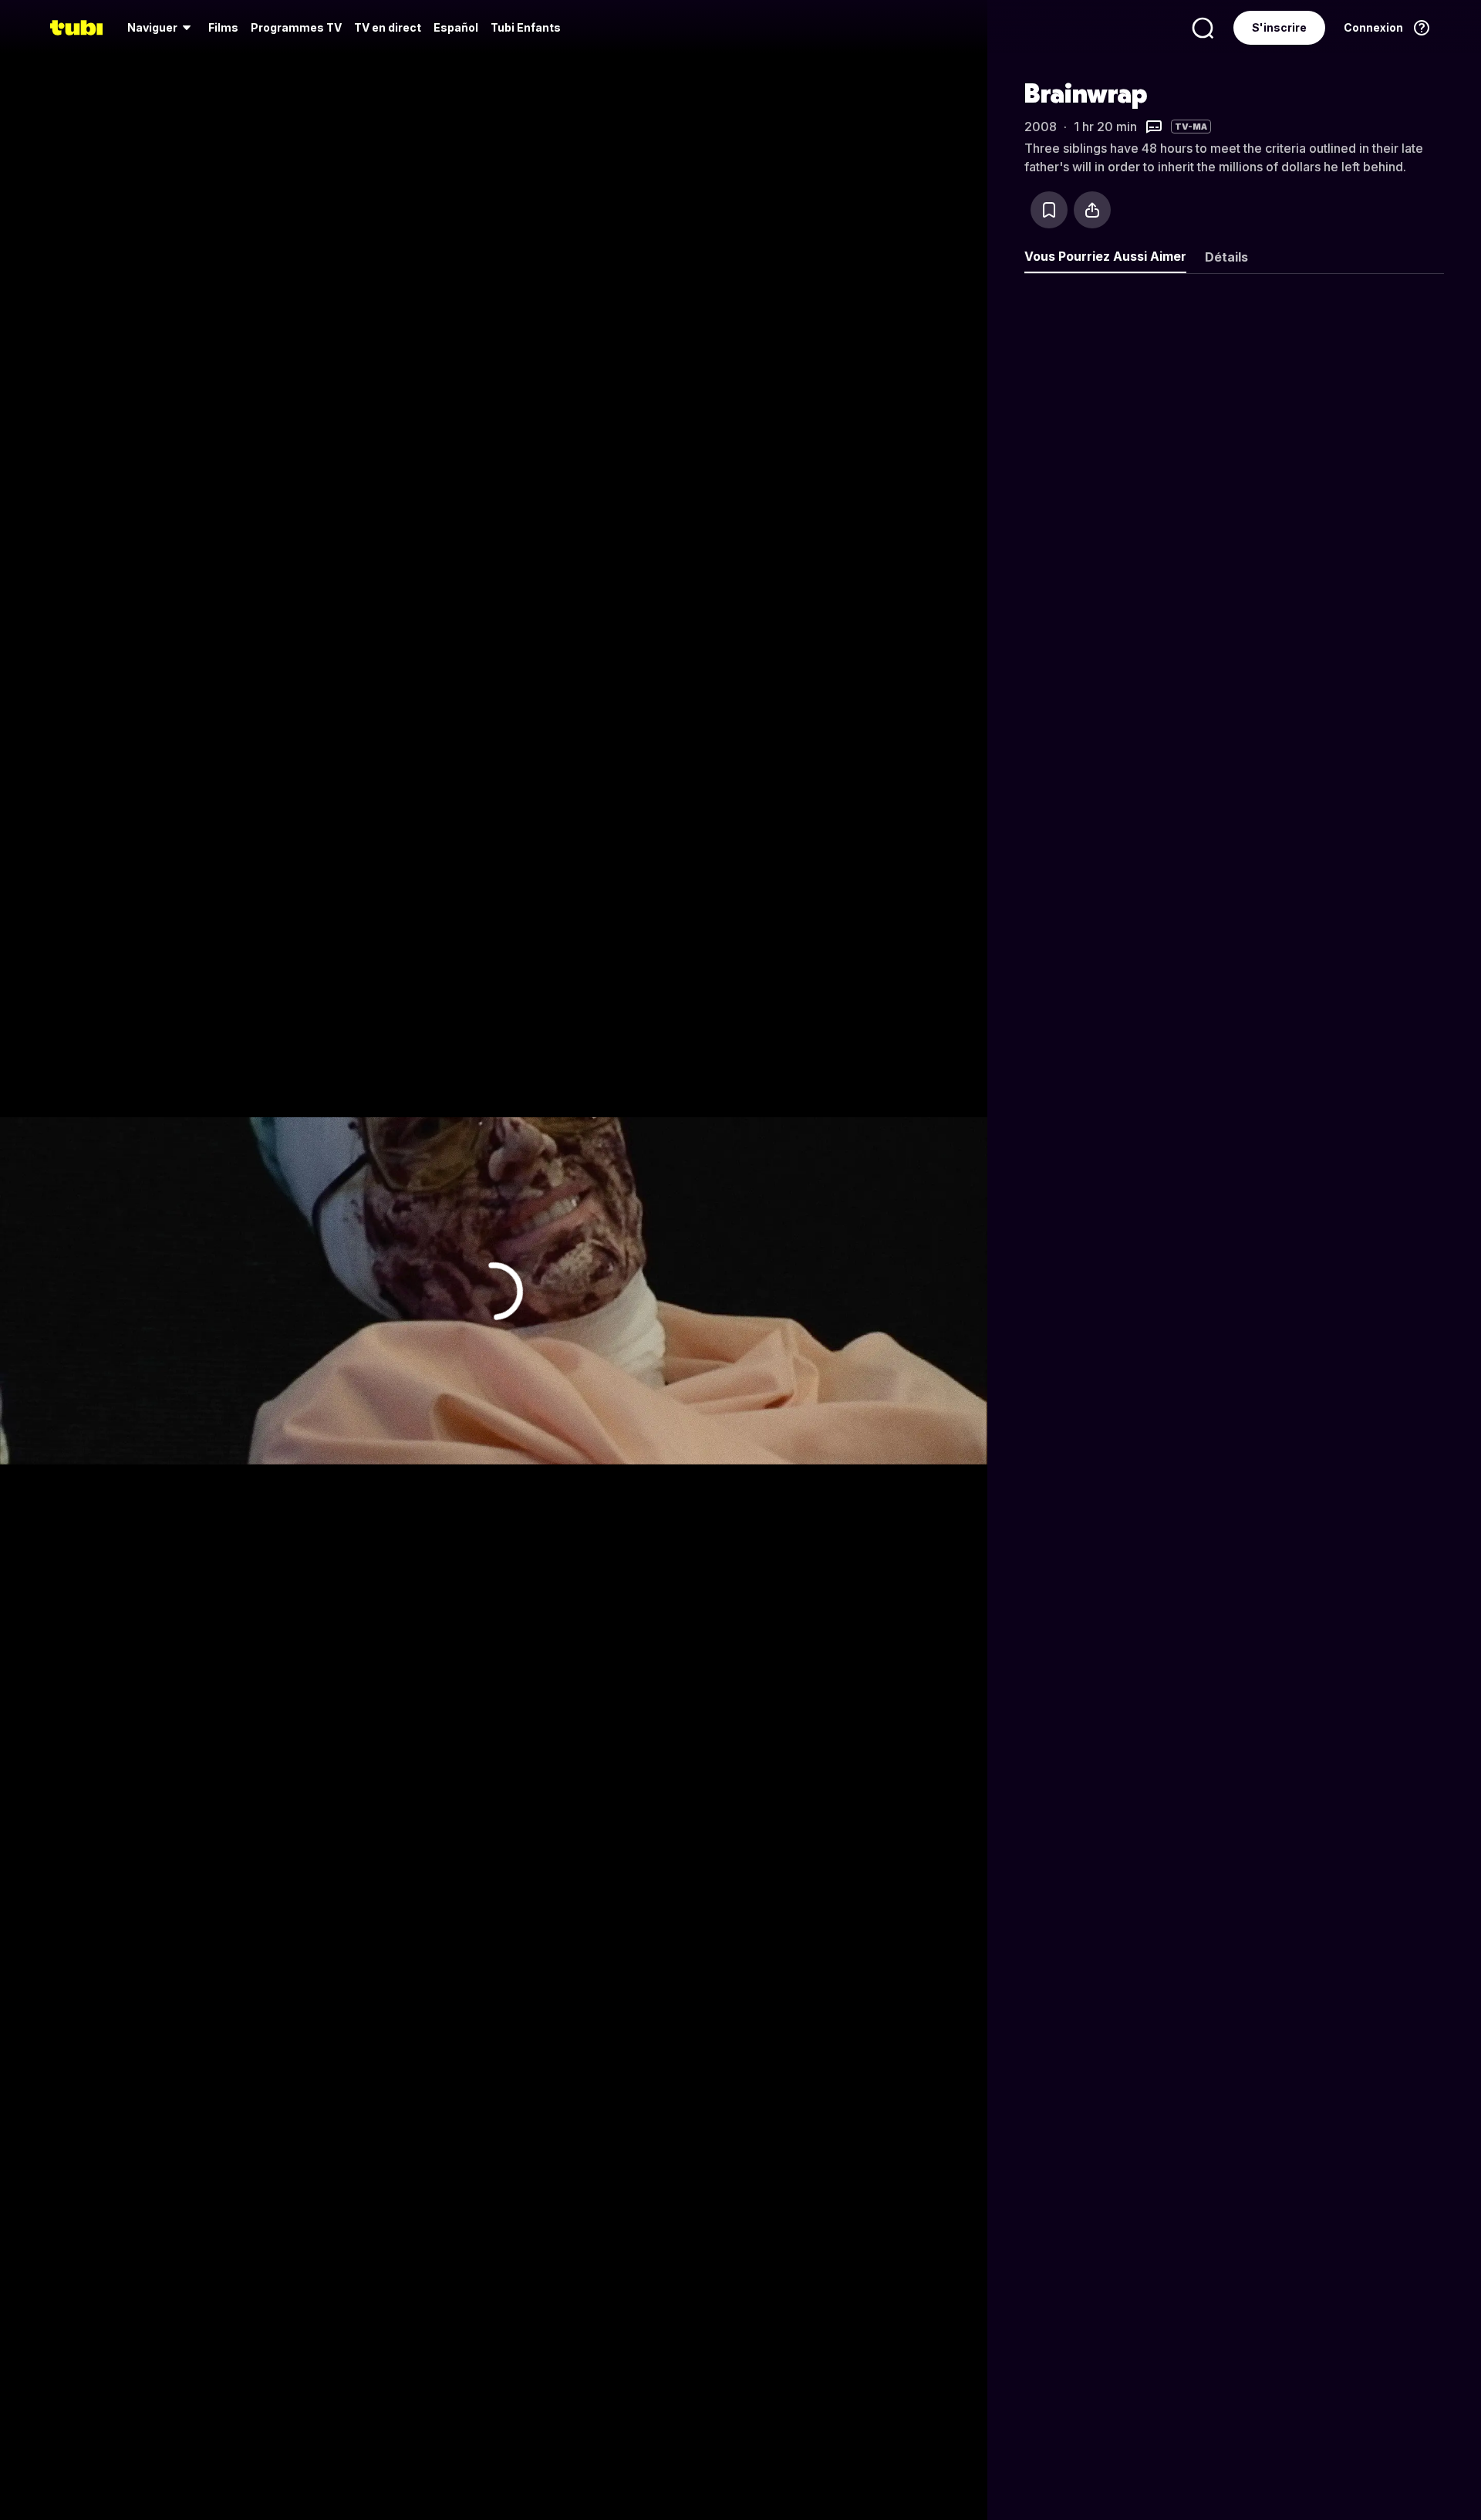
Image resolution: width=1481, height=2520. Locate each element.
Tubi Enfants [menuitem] (526, 27)
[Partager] (1092, 210)
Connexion (1373, 27)
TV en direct (388, 27)
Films (223, 27)
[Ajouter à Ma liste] (1049, 210)
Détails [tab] (1226, 257)
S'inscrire (1279, 27)
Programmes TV (296, 27)
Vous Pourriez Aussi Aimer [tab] (1105, 256)
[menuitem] (162, 28)
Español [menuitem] (456, 27)
